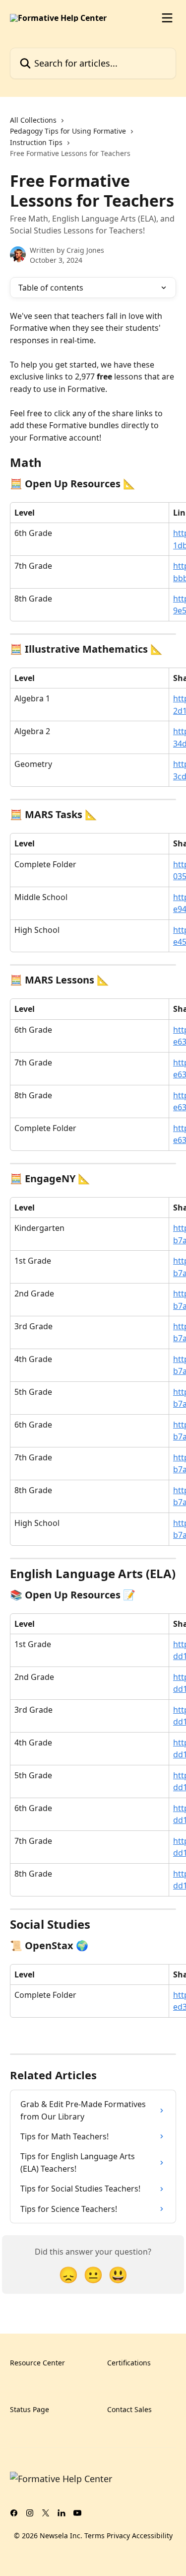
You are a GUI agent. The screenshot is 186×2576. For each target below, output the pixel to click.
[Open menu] (167, 18)
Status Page (30, 2409)
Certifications (129, 2363)
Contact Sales (129, 2409)
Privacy (118, 2536)
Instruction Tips (36, 142)
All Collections (33, 120)
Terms (94, 2536)
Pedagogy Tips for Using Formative (68, 131)
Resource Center (37, 2363)
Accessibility (152, 2536)
